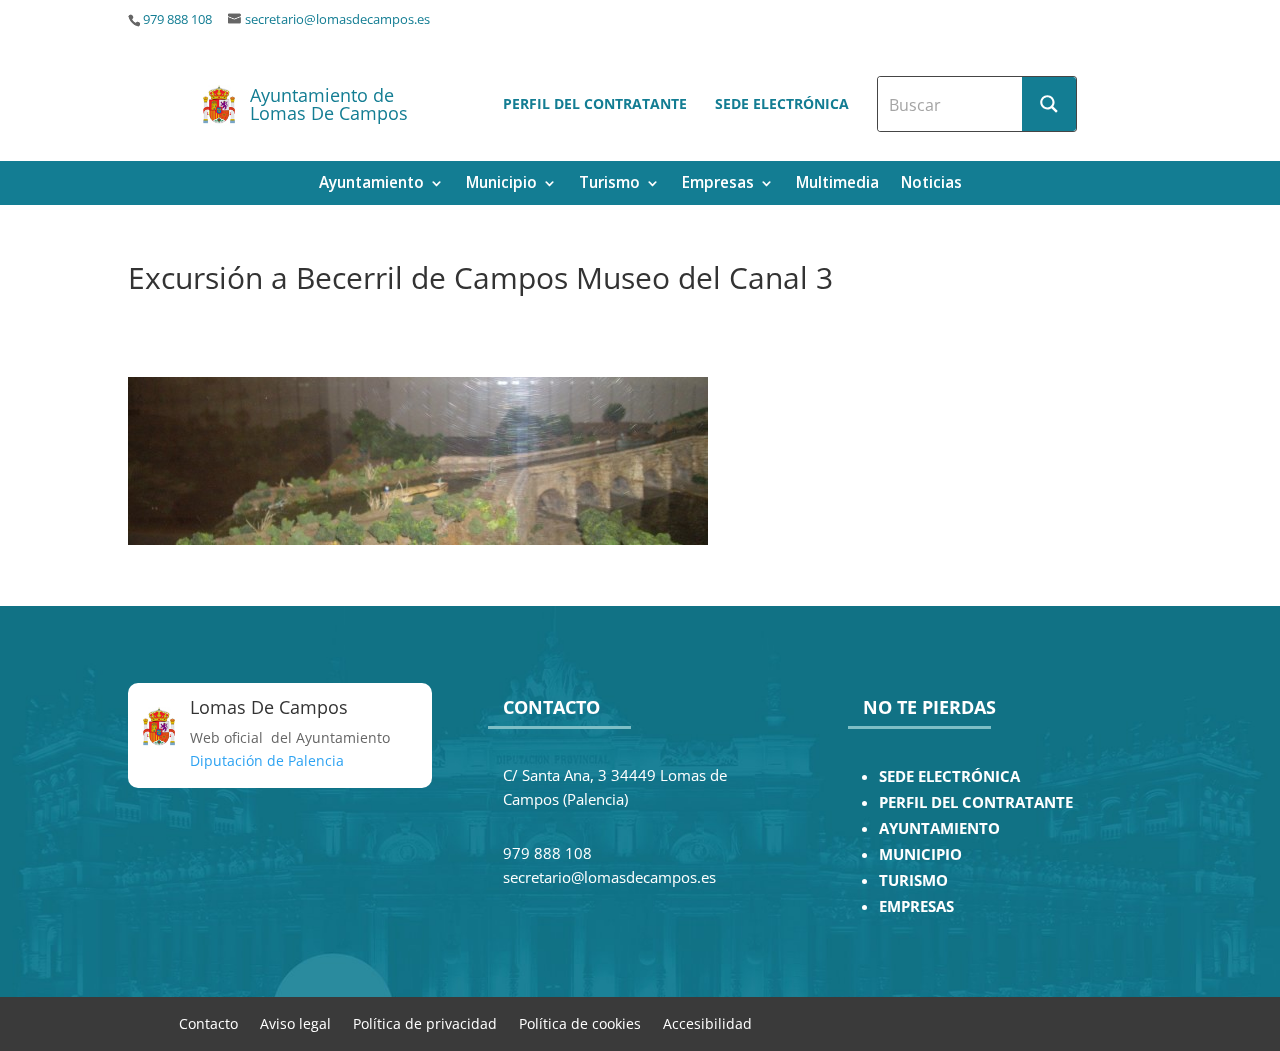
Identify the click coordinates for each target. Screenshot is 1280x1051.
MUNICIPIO (920, 854)
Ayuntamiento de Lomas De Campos (329, 104)
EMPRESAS (916, 906)
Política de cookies (580, 1022)
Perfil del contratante (595, 103)
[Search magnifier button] (1049, 104)
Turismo (609, 184)
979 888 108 (177, 19)
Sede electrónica (782, 103)
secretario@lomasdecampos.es (337, 19)
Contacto (208, 1022)
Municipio (501, 184)
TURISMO (913, 880)
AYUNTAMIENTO (939, 828)
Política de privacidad (425, 1022)
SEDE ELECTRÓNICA (949, 776)
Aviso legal (295, 1022)
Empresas (718, 184)
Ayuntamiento (371, 184)
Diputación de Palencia (267, 760)
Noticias (931, 184)
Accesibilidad (707, 1022)
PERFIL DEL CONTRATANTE (976, 802)
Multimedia (837, 184)
